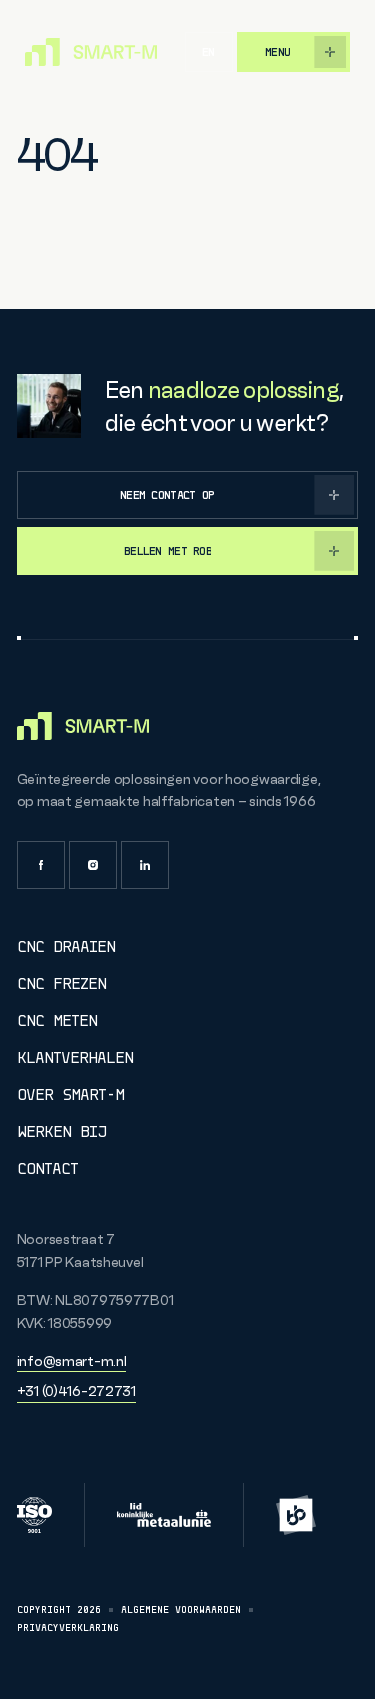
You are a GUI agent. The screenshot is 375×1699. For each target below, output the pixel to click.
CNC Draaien (66, 946)
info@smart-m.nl (72, 1361)
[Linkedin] (145, 865)
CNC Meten (57, 1020)
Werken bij (61, 1131)
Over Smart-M (70, 1094)
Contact (47, 1168)
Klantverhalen (75, 1057)
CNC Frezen (61, 983)
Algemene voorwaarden (181, 1610)
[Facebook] (41, 865)
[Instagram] (93, 865)
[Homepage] (91, 52)
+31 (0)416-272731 (76, 1391)
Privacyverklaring (68, 1628)
